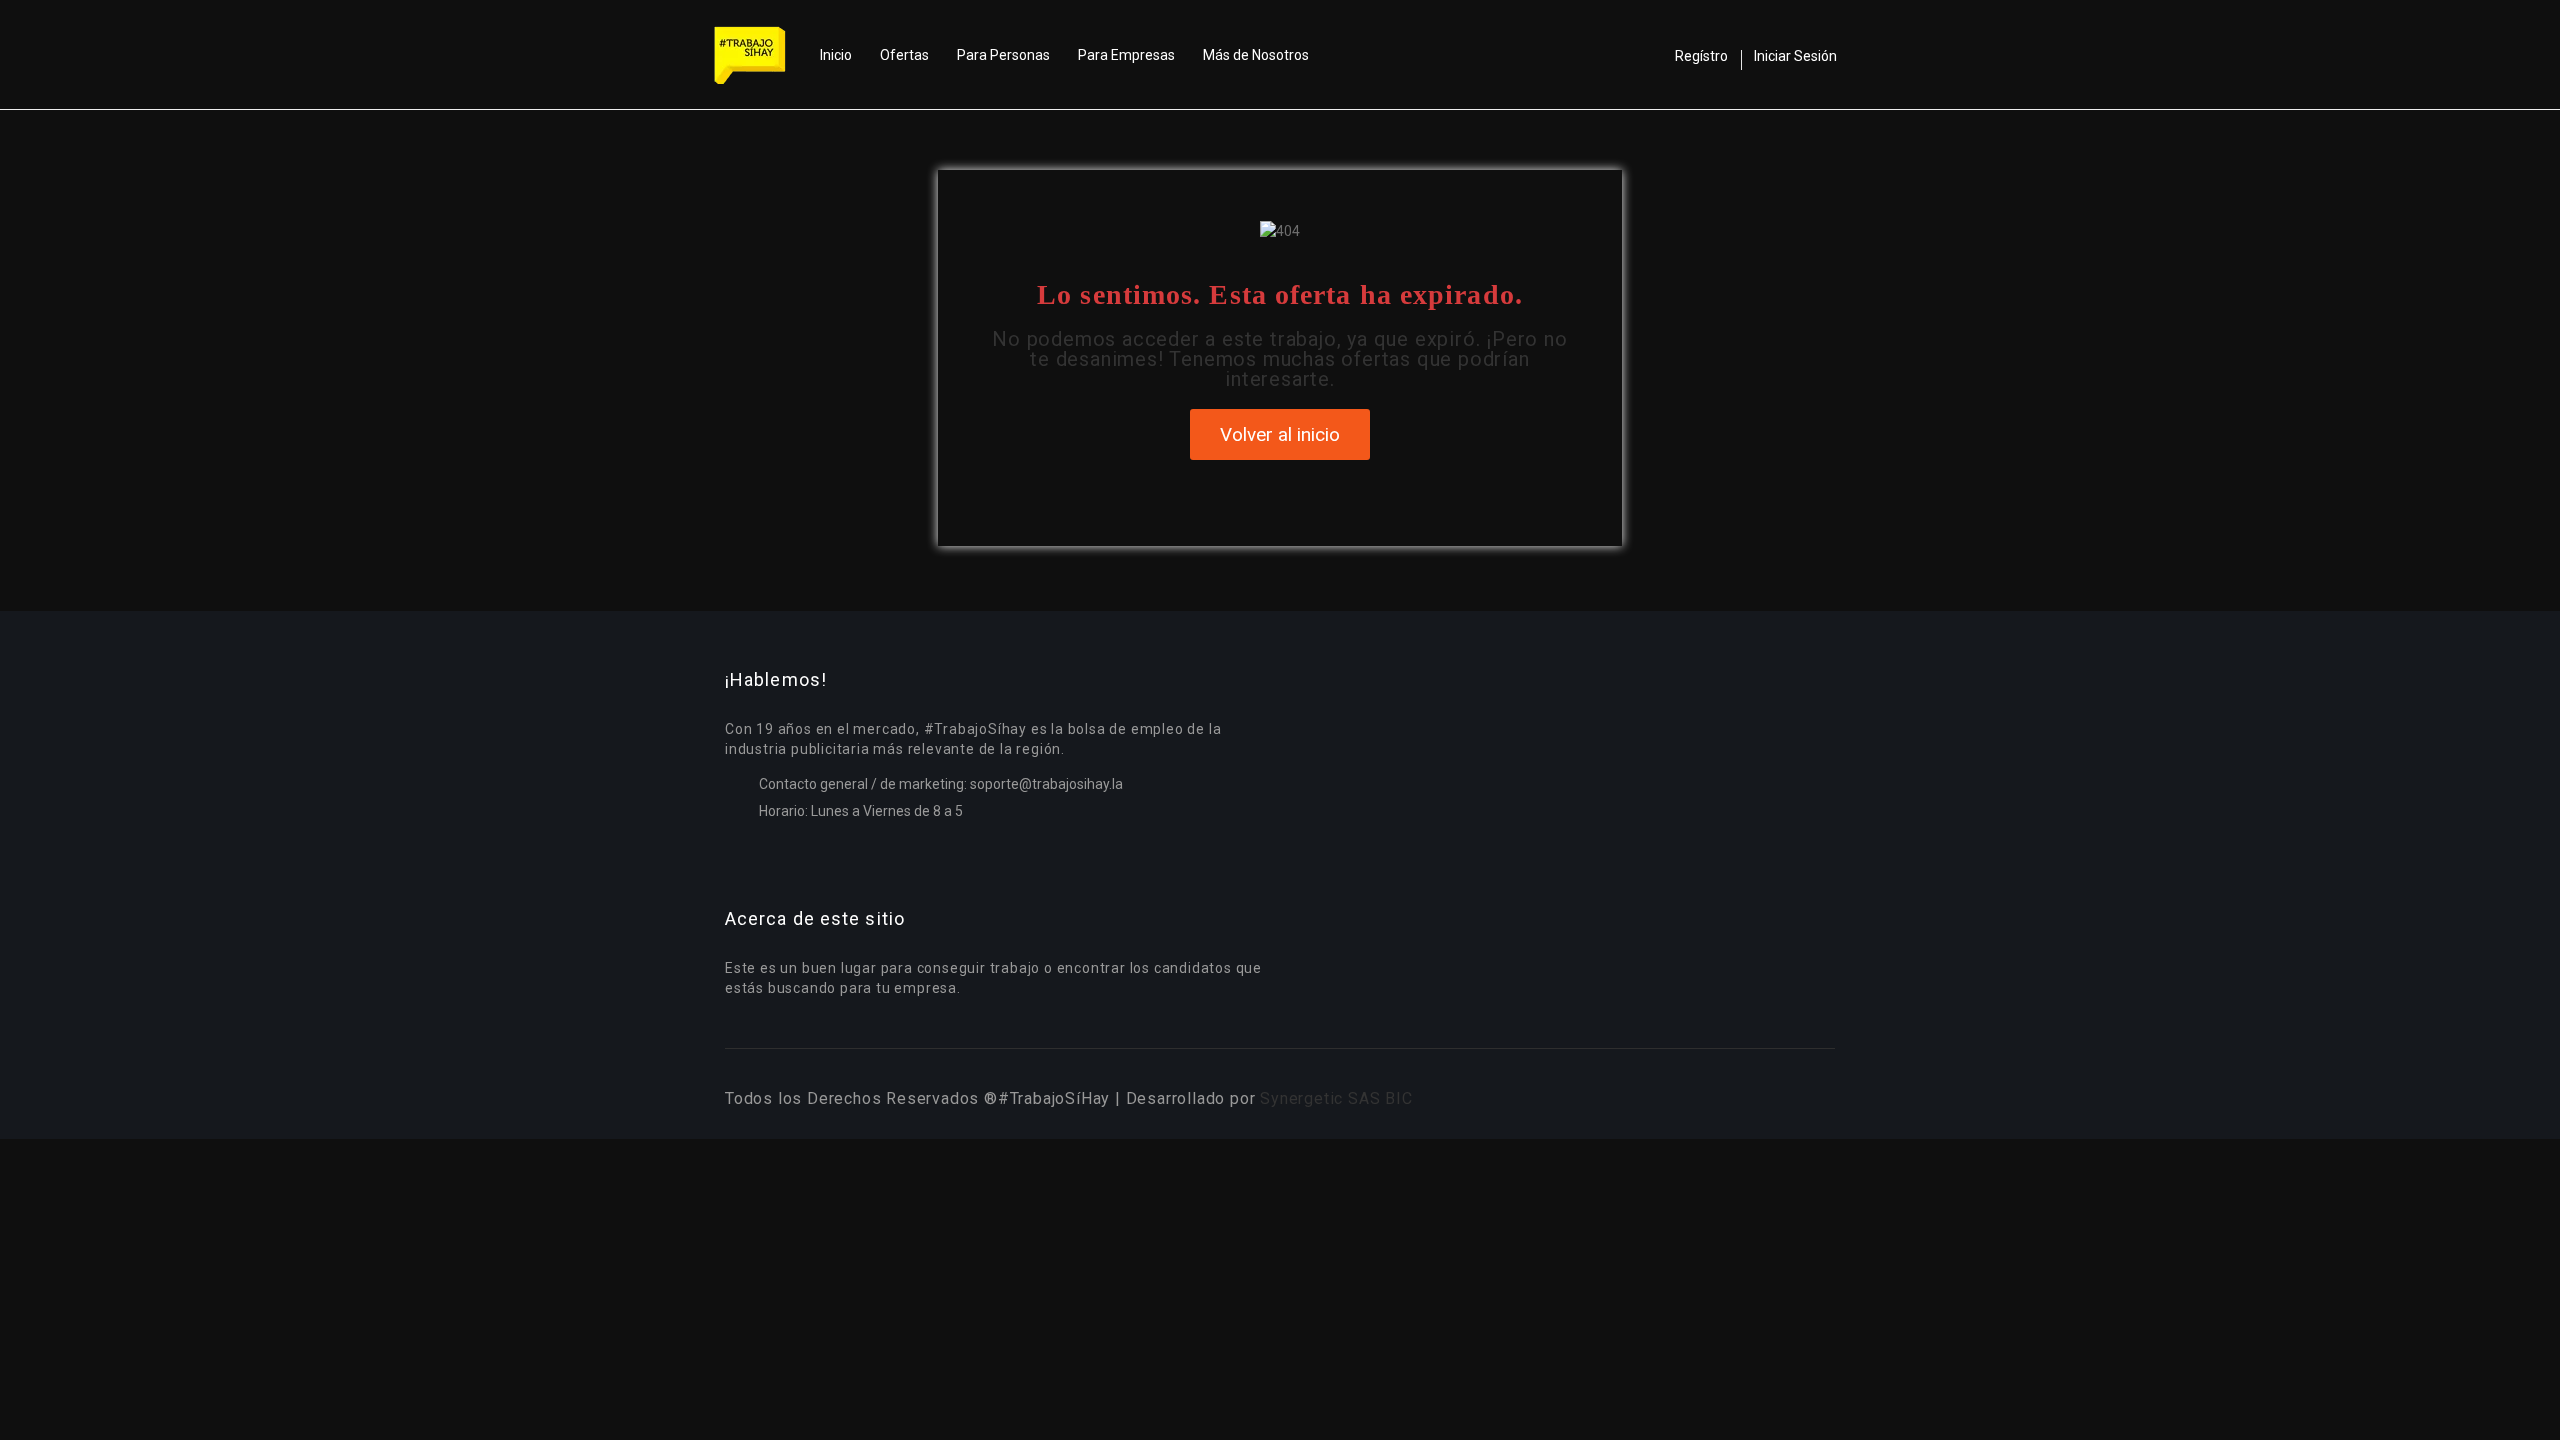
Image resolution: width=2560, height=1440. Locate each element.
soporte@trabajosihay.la (1046, 784)
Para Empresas (1126, 55)
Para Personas (1003, 55)
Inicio (836, 55)
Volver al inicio (1280, 434)
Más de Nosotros (1256, 55)
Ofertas (904, 55)
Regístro (1701, 56)
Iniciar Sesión (1795, 56)
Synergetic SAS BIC (1336, 1098)
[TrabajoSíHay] (760, 55)
